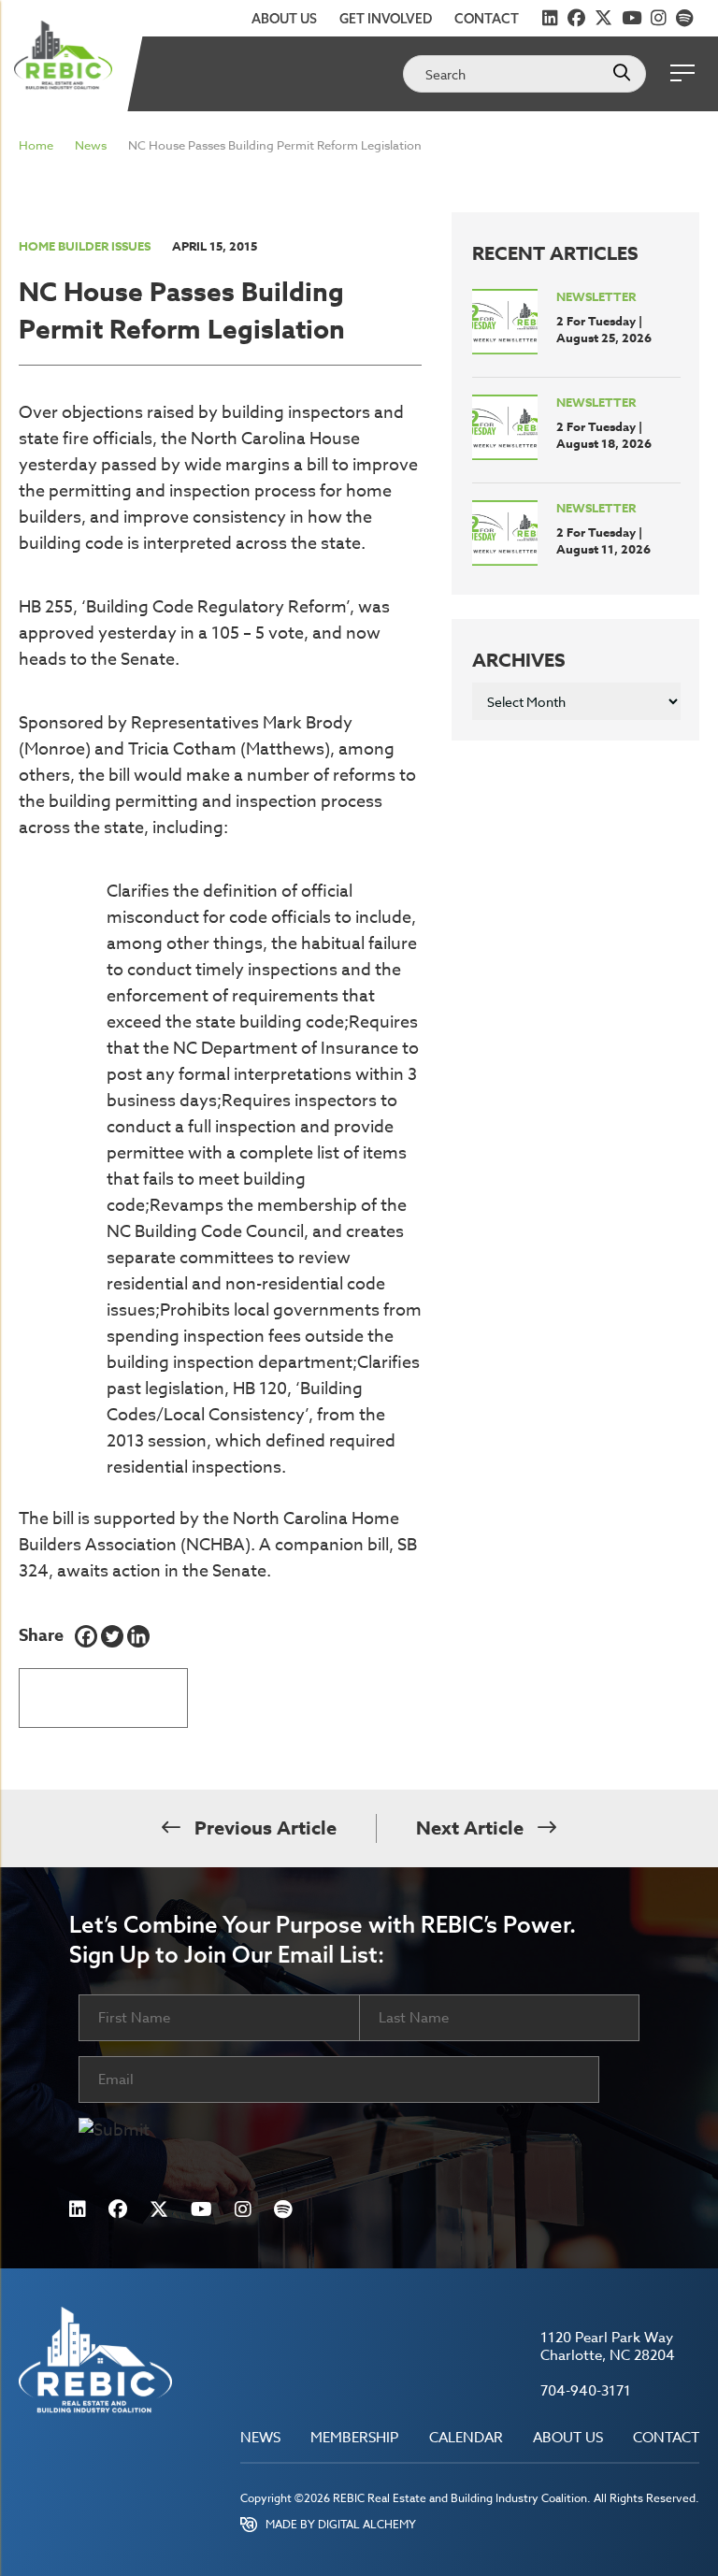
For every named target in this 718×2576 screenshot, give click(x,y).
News (91, 145)
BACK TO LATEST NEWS (103, 1691)
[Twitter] (112, 1636)
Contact (487, 19)
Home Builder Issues (85, 246)
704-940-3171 (586, 2391)
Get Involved (386, 19)
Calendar (466, 2438)
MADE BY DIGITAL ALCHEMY (341, 2524)
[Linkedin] (138, 1636)
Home (36, 145)
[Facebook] (86, 1636)
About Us (284, 19)
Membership (354, 2438)
